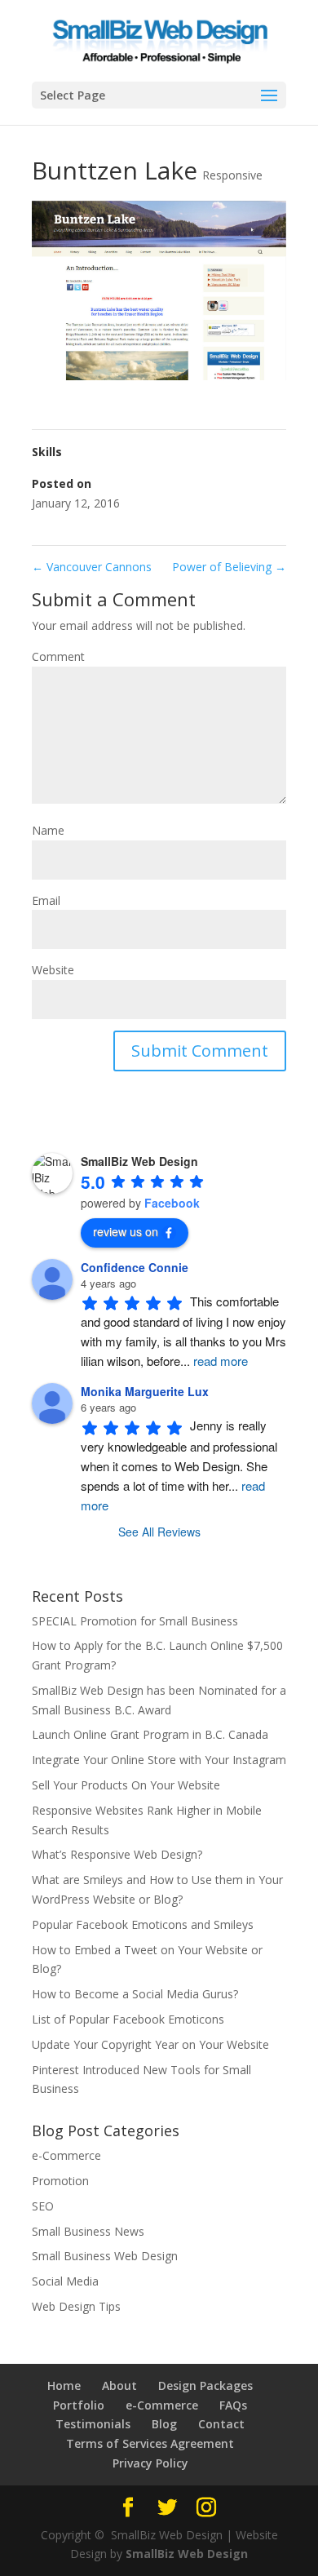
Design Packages (205, 2385)
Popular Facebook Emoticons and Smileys (143, 1924)
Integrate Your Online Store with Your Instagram (159, 1760)
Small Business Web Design (105, 2256)
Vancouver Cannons (92, 567)
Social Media (65, 2281)
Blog (164, 2424)
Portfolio (79, 2405)
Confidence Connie (135, 1267)
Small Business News (88, 2231)
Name (48, 830)
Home (64, 2385)
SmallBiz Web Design (187, 2554)
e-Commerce (66, 2155)
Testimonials (93, 2424)
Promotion (60, 2181)
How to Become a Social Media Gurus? (135, 1994)
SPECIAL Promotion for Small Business (135, 1621)
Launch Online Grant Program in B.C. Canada (150, 1734)
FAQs (233, 2405)
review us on (126, 1231)
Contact (221, 2424)
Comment (58, 656)
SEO (43, 2206)
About (119, 2385)
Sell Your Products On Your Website (126, 1785)
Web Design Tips (76, 2306)
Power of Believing (229, 567)
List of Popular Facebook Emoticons (128, 2019)
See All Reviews (159, 1532)
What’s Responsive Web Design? (117, 1854)
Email (46, 900)
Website (53, 970)
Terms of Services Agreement (150, 2443)
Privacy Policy (150, 2463)
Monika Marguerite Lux (145, 1391)
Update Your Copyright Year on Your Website (150, 2044)
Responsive (232, 175)
